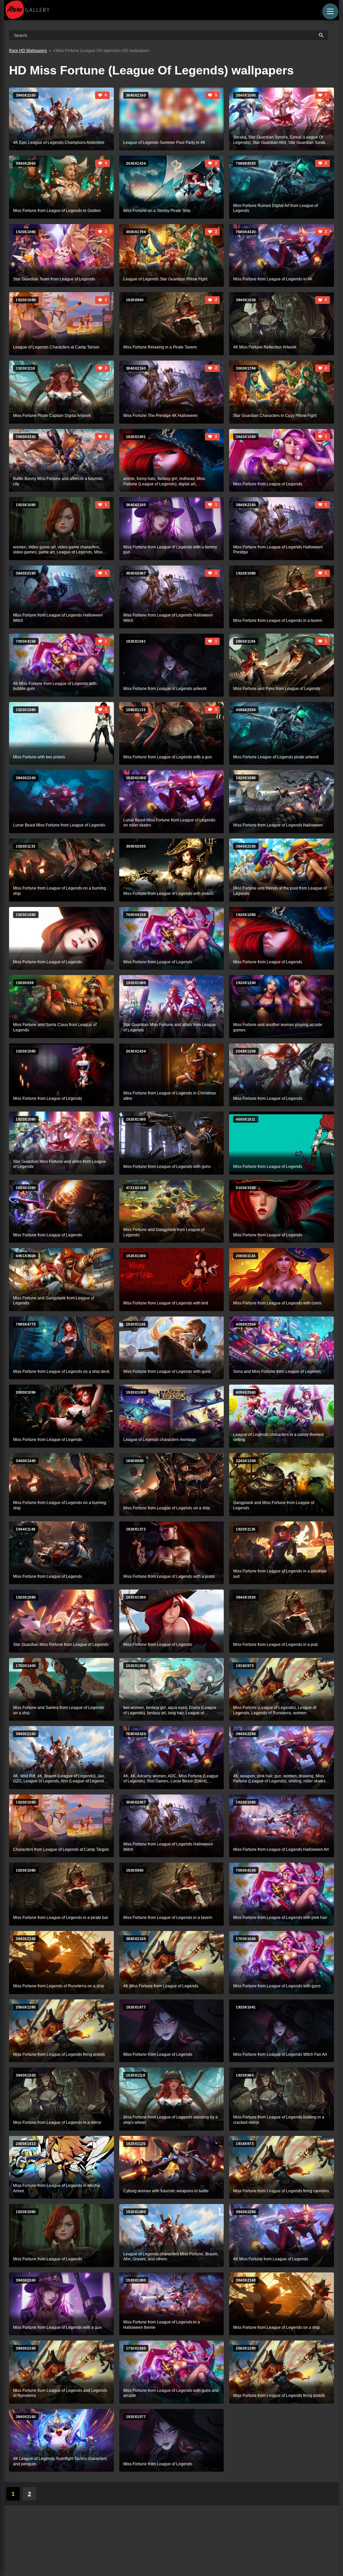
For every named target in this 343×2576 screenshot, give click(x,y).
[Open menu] (330, 11)
